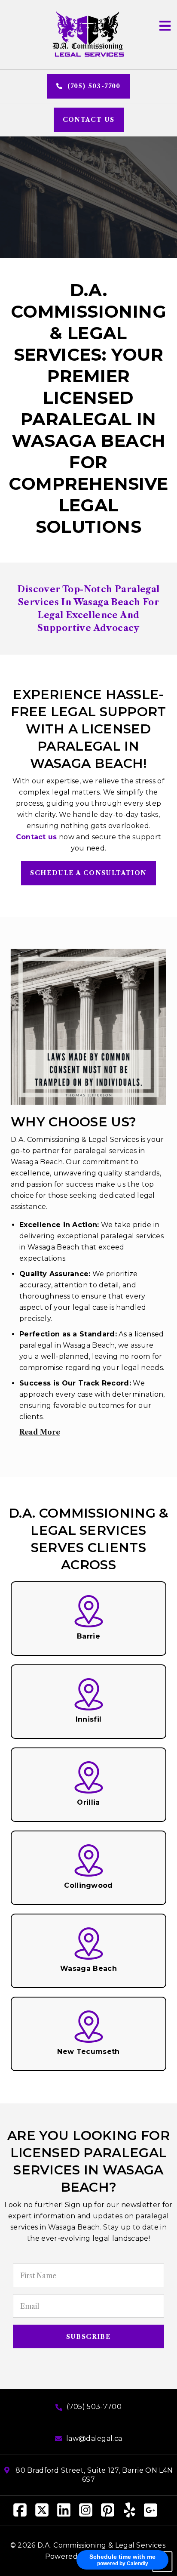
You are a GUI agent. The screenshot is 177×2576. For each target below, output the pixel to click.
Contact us (37, 837)
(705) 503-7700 (93, 86)
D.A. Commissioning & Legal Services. (102, 2545)
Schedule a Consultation (88, 873)
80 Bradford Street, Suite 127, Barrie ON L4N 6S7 (93, 2475)
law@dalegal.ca (94, 2438)
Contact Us (89, 120)
